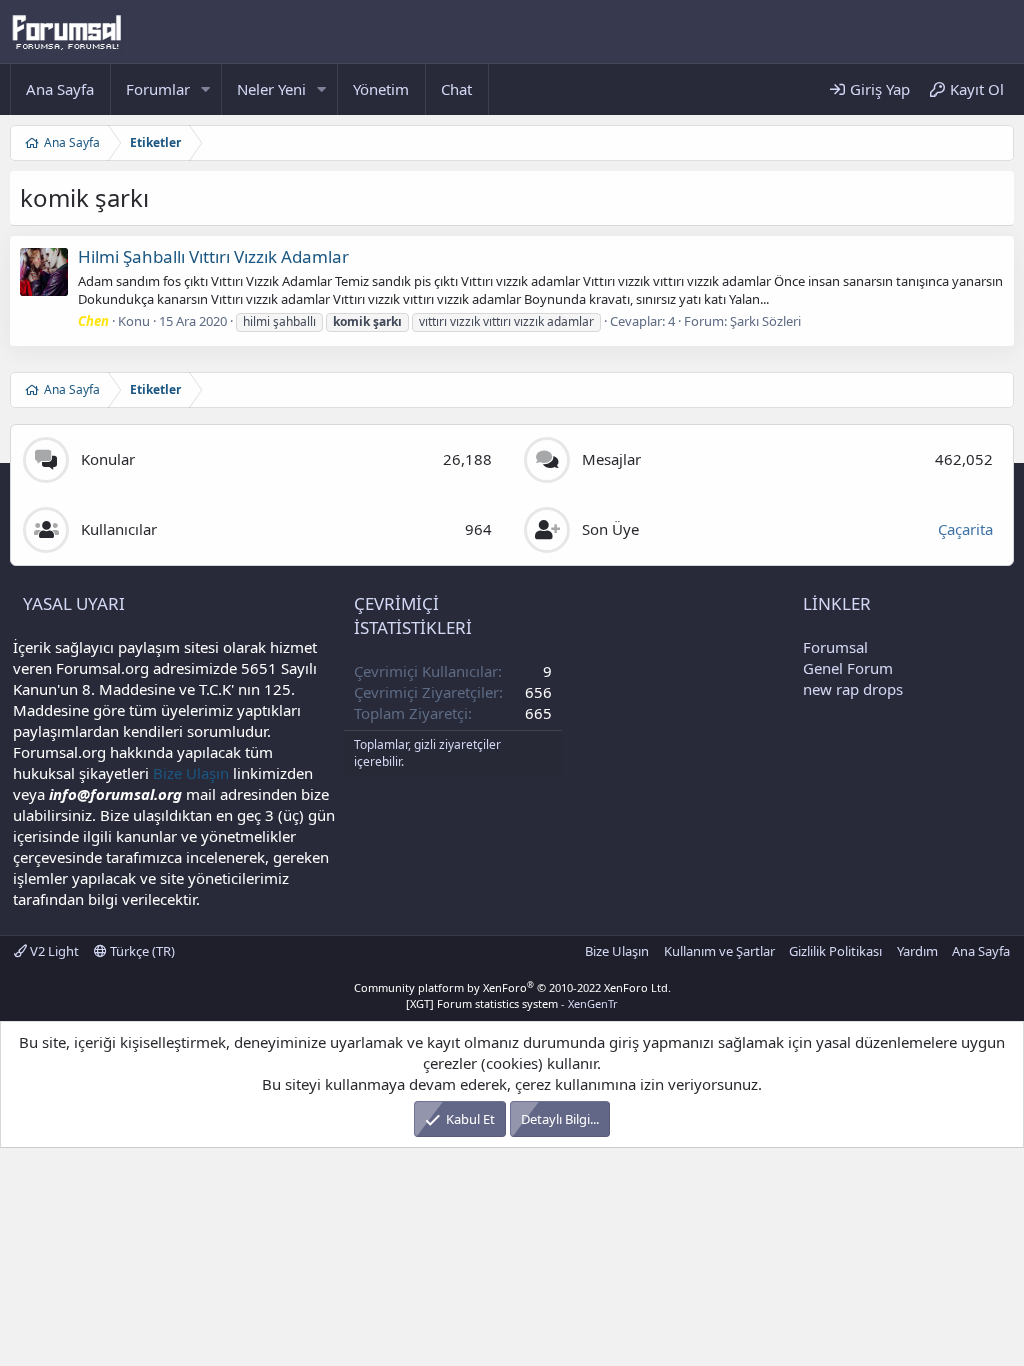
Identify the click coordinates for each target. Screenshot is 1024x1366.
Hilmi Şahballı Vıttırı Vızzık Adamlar (213, 256)
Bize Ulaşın (191, 773)
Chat (456, 89)
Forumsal (835, 647)
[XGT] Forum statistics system (512, 1003)
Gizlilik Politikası (835, 951)
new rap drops (853, 689)
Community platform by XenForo (512, 987)
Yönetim (381, 89)
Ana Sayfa (60, 89)
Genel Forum (848, 668)
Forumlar (158, 89)
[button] (206, 89)
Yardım (917, 951)
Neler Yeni (271, 89)
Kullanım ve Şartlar (719, 951)
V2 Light (53, 951)
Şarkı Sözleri (765, 321)
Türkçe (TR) (141, 951)
